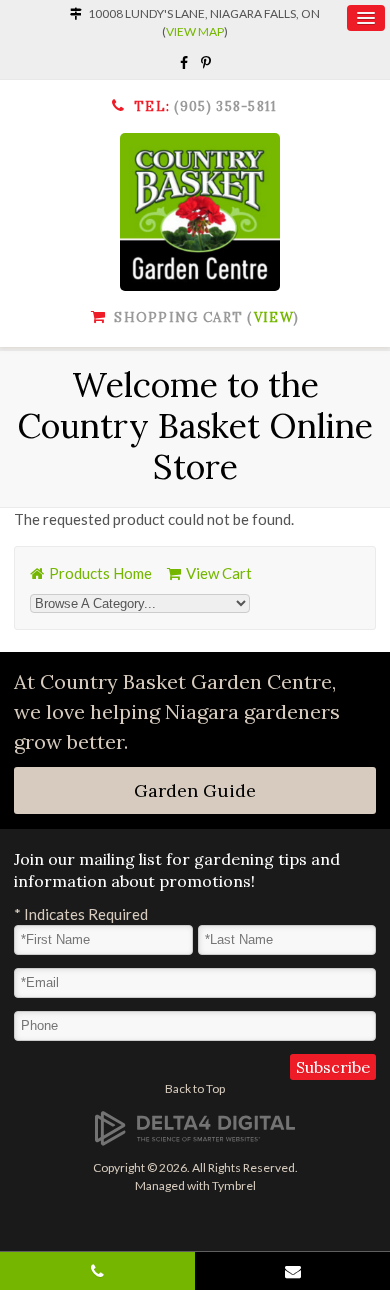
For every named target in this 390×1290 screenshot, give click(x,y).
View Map (195, 31)
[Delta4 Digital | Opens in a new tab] (195, 1127)
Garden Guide (195, 790)
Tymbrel (234, 1185)
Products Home (100, 573)
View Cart (219, 573)
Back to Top (195, 1088)
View (274, 317)
